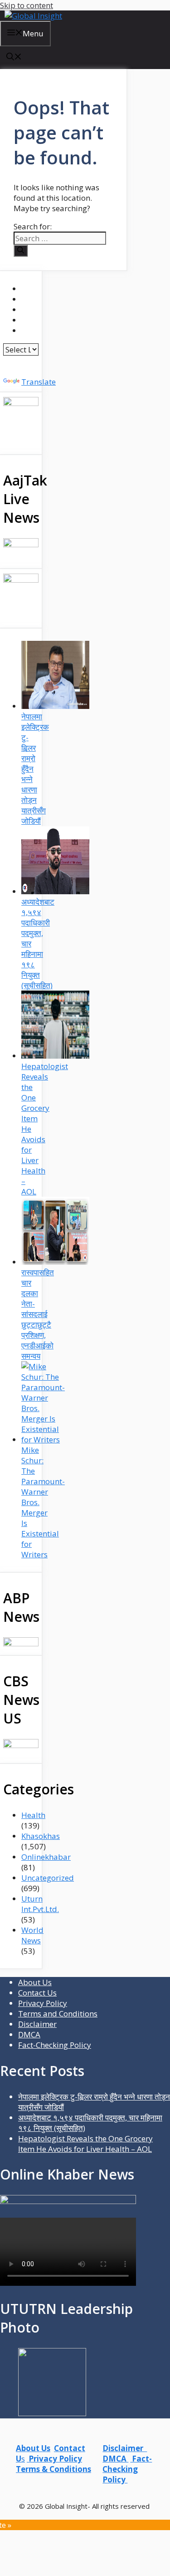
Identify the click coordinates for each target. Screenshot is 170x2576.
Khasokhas (41, 1836)
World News (32, 1935)
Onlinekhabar (46, 1857)
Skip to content (27, 5)
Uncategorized (48, 1878)
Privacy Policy (43, 2003)
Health (33, 1815)
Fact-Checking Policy (55, 2045)
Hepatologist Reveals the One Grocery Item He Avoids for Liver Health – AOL (85, 2144)
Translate (39, 382)
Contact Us (37, 1993)
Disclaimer (37, 2024)
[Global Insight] (33, 16)
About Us (35, 1982)
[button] (14, 57)
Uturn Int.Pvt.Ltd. (40, 1904)
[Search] (21, 251)
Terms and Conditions (58, 2014)
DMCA (29, 2034)
